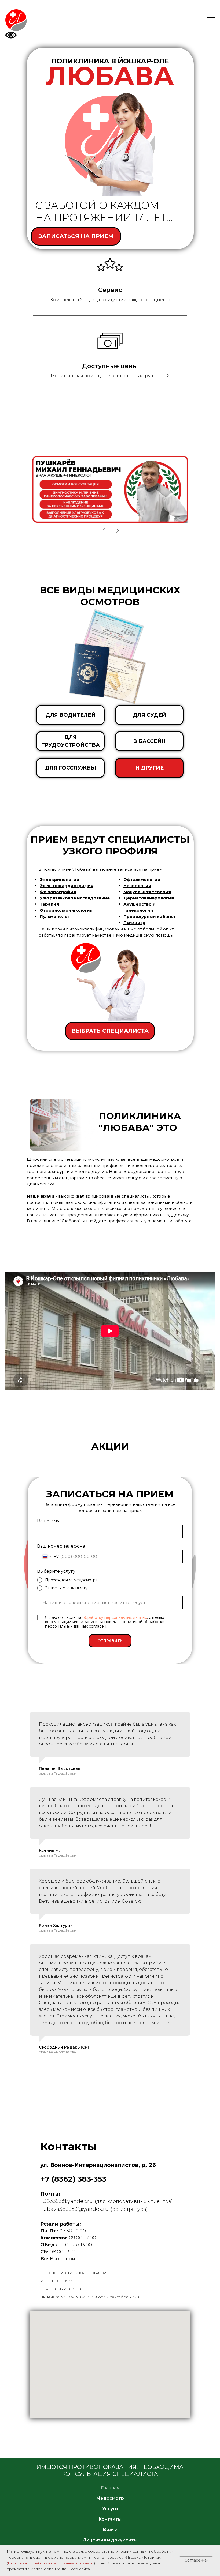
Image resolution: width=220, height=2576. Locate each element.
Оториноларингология (66, 910)
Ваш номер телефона (61, 1546)
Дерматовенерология (149, 898)
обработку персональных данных (115, 1617)
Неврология (137, 886)
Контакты (110, 2519)
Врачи (110, 2530)
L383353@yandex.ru (67, 2201)
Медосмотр (110, 2498)
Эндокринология (59, 879)
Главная (110, 2488)
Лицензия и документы (110, 2540)
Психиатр (134, 923)
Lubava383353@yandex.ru (74, 2209)
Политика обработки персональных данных (51, 2563)
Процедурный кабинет (150, 916)
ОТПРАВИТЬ (110, 1641)
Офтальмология (142, 879)
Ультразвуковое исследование (75, 898)
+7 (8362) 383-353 (73, 2179)
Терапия (49, 904)
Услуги (110, 2509)
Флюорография (58, 892)
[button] (76, 236)
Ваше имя (48, 1521)
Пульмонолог (55, 916)
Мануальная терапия (147, 892)
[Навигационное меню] (211, 20)
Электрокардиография (67, 886)
